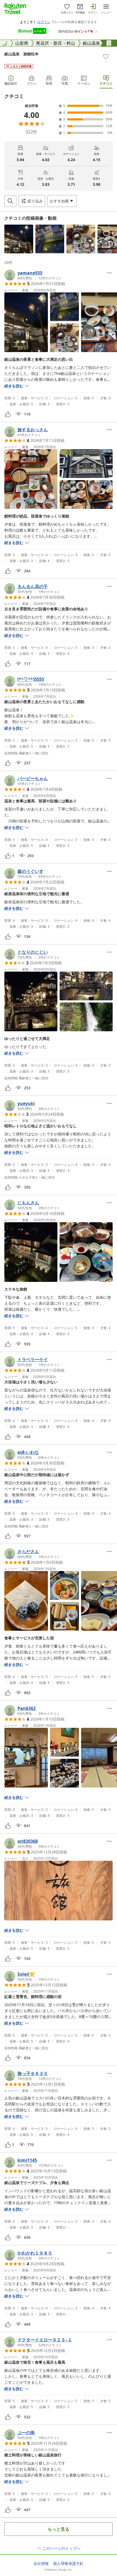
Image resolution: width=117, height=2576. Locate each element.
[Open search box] (10, 201)
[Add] (106, 56)
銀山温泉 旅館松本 (21, 54)
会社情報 (41, 2564)
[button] (19, 239)
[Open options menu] (109, 273)
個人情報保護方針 (68, 2564)
